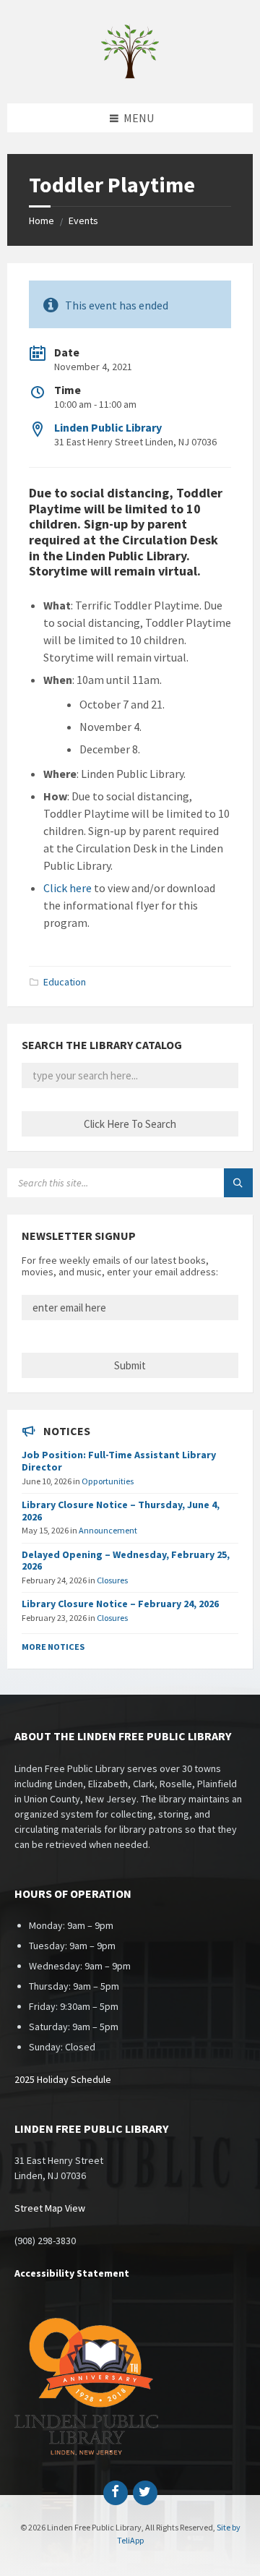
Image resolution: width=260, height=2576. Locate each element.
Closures (112, 1580)
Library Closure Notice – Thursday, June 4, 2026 (121, 1511)
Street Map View (50, 2208)
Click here (68, 888)
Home (42, 221)
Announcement (108, 1530)
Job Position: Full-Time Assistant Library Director (119, 1461)
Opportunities (108, 1481)
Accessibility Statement (72, 2273)
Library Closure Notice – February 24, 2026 (120, 1604)
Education (65, 982)
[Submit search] (238, 1183)
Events (83, 221)
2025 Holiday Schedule (63, 2079)
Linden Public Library (108, 427)
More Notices (53, 1647)
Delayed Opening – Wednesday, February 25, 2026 (126, 1561)
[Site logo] (130, 75)
